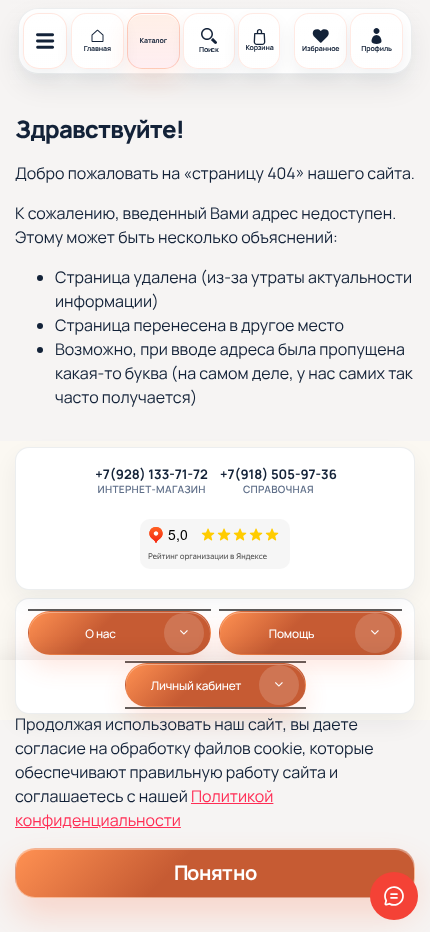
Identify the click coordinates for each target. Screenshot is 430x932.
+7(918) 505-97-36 (278, 475)
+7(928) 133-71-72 (151, 475)
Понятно (215, 872)
